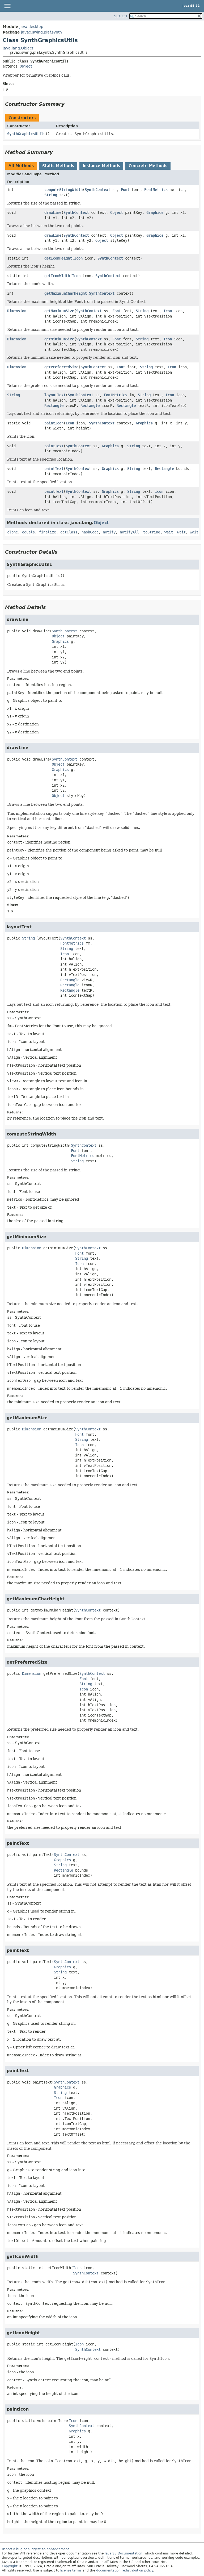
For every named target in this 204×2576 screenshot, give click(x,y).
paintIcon (54, 423)
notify (109, 532)
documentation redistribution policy (125, 2570)
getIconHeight (58, 258)
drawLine (53, 212)
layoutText (55, 395)
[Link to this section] (68, 104)
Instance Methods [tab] (101, 166)
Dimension (17, 311)
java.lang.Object (18, 48)
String (51, 195)
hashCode (90, 532)
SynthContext (97, 190)
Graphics (155, 212)
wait (169, 532)
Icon (78, 258)
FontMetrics (156, 190)
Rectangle (54, 406)
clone (12, 532)
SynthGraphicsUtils (26, 134)
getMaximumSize (59, 311)
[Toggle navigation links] (7, 6)
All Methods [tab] (21, 166)
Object (26, 66)
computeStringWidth (63, 190)
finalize (48, 532)
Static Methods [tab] (58, 166)
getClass (69, 532)
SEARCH (121, 16)
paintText (54, 446)
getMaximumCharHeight (66, 293)
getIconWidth (57, 276)
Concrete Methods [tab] (148, 166)
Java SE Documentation (124, 2553)
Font (125, 190)
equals (28, 532)
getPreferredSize (61, 367)
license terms (71, 2570)
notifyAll (129, 532)
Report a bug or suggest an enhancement (35, 2549)
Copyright (10, 2566)
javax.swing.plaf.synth (41, 32)
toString (152, 532)
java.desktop (31, 27)
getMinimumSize (59, 339)
